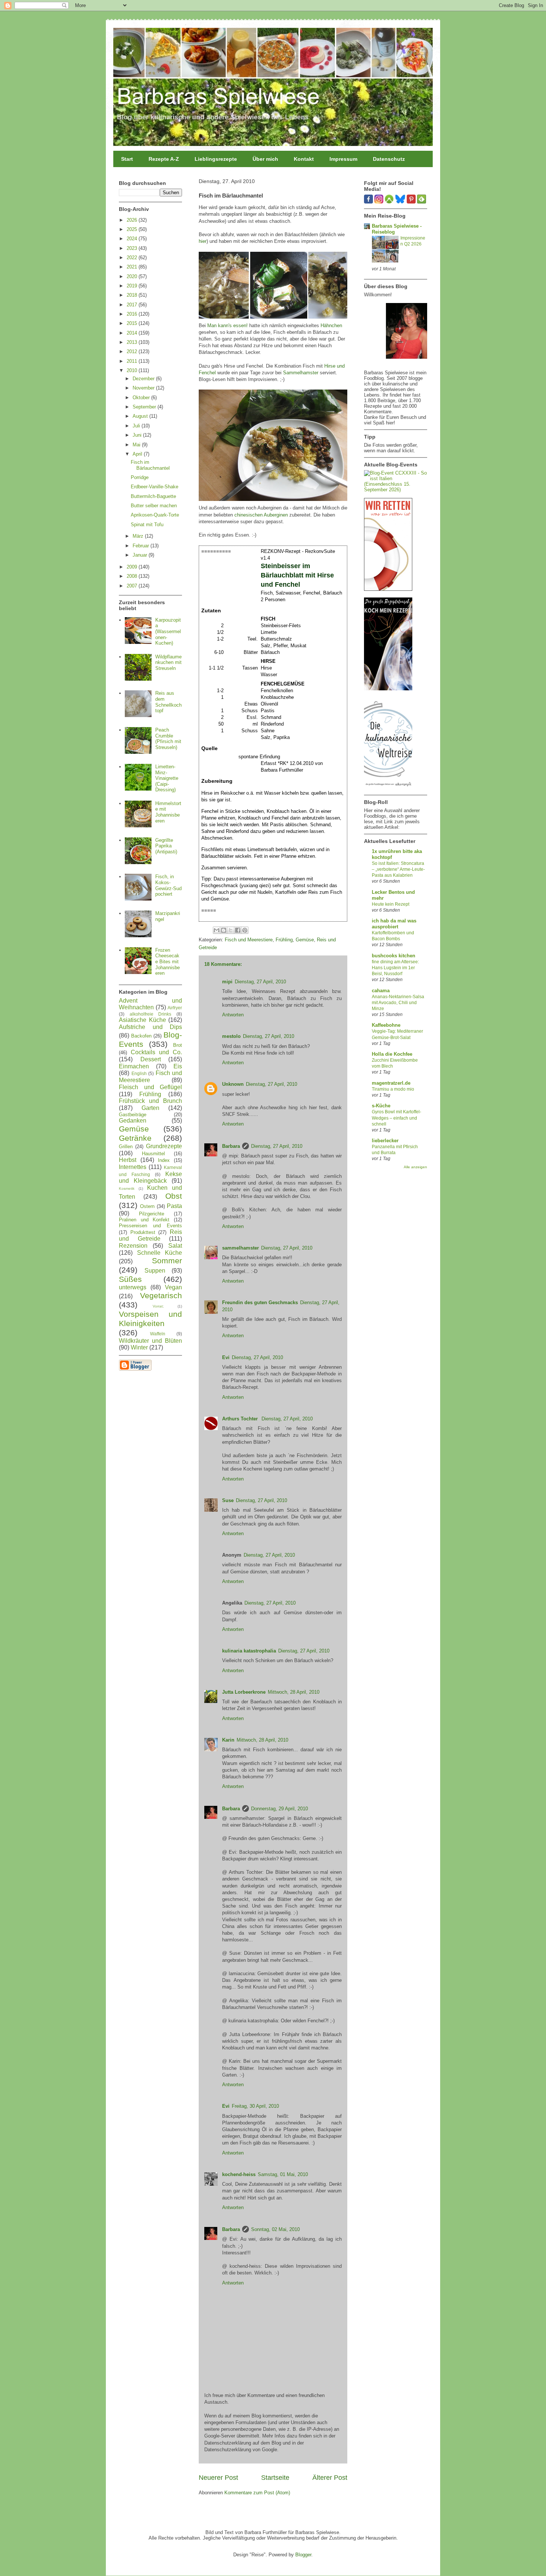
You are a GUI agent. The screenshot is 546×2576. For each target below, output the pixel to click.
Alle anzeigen (415, 1167)
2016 (133, 314)
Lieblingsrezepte (216, 159)
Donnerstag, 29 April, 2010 (279, 1809)
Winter (139, 1347)
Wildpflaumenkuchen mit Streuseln (168, 662)
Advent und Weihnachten (150, 1004)
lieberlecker (385, 1141)
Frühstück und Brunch (150, 1101)
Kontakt (304, 159)
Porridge (140, 477)
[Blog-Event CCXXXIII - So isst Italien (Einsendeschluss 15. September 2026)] (396, 490)
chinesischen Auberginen (261, 515)
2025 (133, 229)
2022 (133, 258)
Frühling (284, 940)
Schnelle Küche (160, 1253)
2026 (133, 220)
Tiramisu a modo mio (393, 1089)
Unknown (233, 1084)
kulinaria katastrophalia (249, 1651)
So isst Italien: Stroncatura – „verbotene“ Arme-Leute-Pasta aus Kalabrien (398, 869)
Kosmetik (127, 1188)
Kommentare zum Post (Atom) (257, 2493)
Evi (226, 1357)
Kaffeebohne (386, 1025)
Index (164, 1160)
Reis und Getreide (150, 1235)
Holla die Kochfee (392, 1054)
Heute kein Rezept (391, 904)
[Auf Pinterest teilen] (245, 930)
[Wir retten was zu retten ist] (388, 589)
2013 (133, 342)
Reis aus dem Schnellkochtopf (168, 702)
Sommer (167, 1261)
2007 (133, 586)
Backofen (141, 1036)
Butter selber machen (154, 506)
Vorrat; (158, 1306)
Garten (150, 1108)
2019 (133, 286)
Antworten (233, 1015)
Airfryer (175, 1008)
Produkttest (143, 1232)
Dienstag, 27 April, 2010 (260, 982)
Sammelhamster (301, 373)
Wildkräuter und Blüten (150, 1341)
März (139, 536)
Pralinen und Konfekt (144, 1220)
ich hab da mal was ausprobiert (394, 924)
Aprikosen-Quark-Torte (155, 515)
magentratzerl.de (391, 1083)
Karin (228, 1740)
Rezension (133, 1246)
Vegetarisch (161, 1295)
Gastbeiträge (133, 1115)
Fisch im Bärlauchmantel (150, 465)
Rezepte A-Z (164, 159)
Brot (178, 1045)
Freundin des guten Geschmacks (260, 1302)
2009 (133, 567)
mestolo (231, 1036)
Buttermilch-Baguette (153, 496)
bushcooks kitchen (394, 956)
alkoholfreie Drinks (151, 1014)
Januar (141, 555)
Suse (228, 1500)
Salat (175, 1246)
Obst (174, 1196)
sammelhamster (240, 1248)
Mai (137, 445)
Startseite (275, 2478)
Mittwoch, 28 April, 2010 (294, 1692)
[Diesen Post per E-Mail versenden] (217, 930)
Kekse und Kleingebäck (150, 1178)
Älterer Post (330, 2478)
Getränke (135, 1138)
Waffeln (158, 1334)
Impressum (343, 159)
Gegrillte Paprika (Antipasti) (166, 846)
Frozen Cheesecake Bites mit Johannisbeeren (168, 962)
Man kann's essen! (227, 325)
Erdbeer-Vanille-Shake (155, 487)
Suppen (155, 1271)
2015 (133, 323)
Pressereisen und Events (150, 1226)
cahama (381, 991)
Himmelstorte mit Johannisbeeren (168, 812)
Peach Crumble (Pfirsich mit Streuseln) (168, 739)
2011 (133, 361)
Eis (178, 1066)
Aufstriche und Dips (150, 1027)
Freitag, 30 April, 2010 (255, 2106)
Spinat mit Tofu (147, 525)
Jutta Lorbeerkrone (244, 1692)
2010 (133, 370)
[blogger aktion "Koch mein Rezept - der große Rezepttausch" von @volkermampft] (388, 689)
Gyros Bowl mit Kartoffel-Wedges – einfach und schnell (396, 1118)
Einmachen (134, 1066)
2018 (133, 295)
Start (127, 159)
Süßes (130, 1279)
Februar (142, 546)
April (138, 454)
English (139, 1073)
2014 (133, 333)
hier (203, 241)
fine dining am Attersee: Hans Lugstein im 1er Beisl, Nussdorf (395, 968)
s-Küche (381, 1106)
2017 (133, 305)
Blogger (303, 2555)
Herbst (128, 1160)
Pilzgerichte (152, 1214)
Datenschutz (389, 159)
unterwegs (133, 1287)
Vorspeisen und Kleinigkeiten (150, 1319)
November (144, 388)
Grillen (126, 1147)
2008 (133, 576)
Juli (137, 426)
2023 (133, 248)
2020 (133, 276)
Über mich (265, 159)
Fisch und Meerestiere (249, 940)
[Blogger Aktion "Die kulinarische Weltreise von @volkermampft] (388, 788)
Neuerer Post (218, 2478)
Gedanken (133, 1121)
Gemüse (305, 940)
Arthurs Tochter (241, 1419)
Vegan (173, 1287)
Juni (138, 435)
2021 (133, 267)
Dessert (151, 1059)
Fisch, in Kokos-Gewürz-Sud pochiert (168, 885)
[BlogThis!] (224, 930)
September (145, 407)
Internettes (133, 1167)
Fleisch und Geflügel (150, 1087)
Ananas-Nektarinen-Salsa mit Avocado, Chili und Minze (398, 1003)
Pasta (174, 1206)
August (141, 416)
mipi (227, 982)
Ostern (147, 1206)
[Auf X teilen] (231, 930)
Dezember (144, 379)
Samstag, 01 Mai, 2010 (283, 2174)
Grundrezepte (164, 1146)
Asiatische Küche (142, 1020)
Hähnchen (331, 325)
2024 (133, 239)
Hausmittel (153, 1154)
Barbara (231, 1146)
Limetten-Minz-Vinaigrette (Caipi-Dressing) (167, 778)
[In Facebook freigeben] (238, 930)
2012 (133, 351)
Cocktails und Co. (156, 1052)
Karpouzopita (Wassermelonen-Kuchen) (168, 631)
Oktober (142, 398)
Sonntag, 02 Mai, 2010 (275, 2229)
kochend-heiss (239, 2174)
